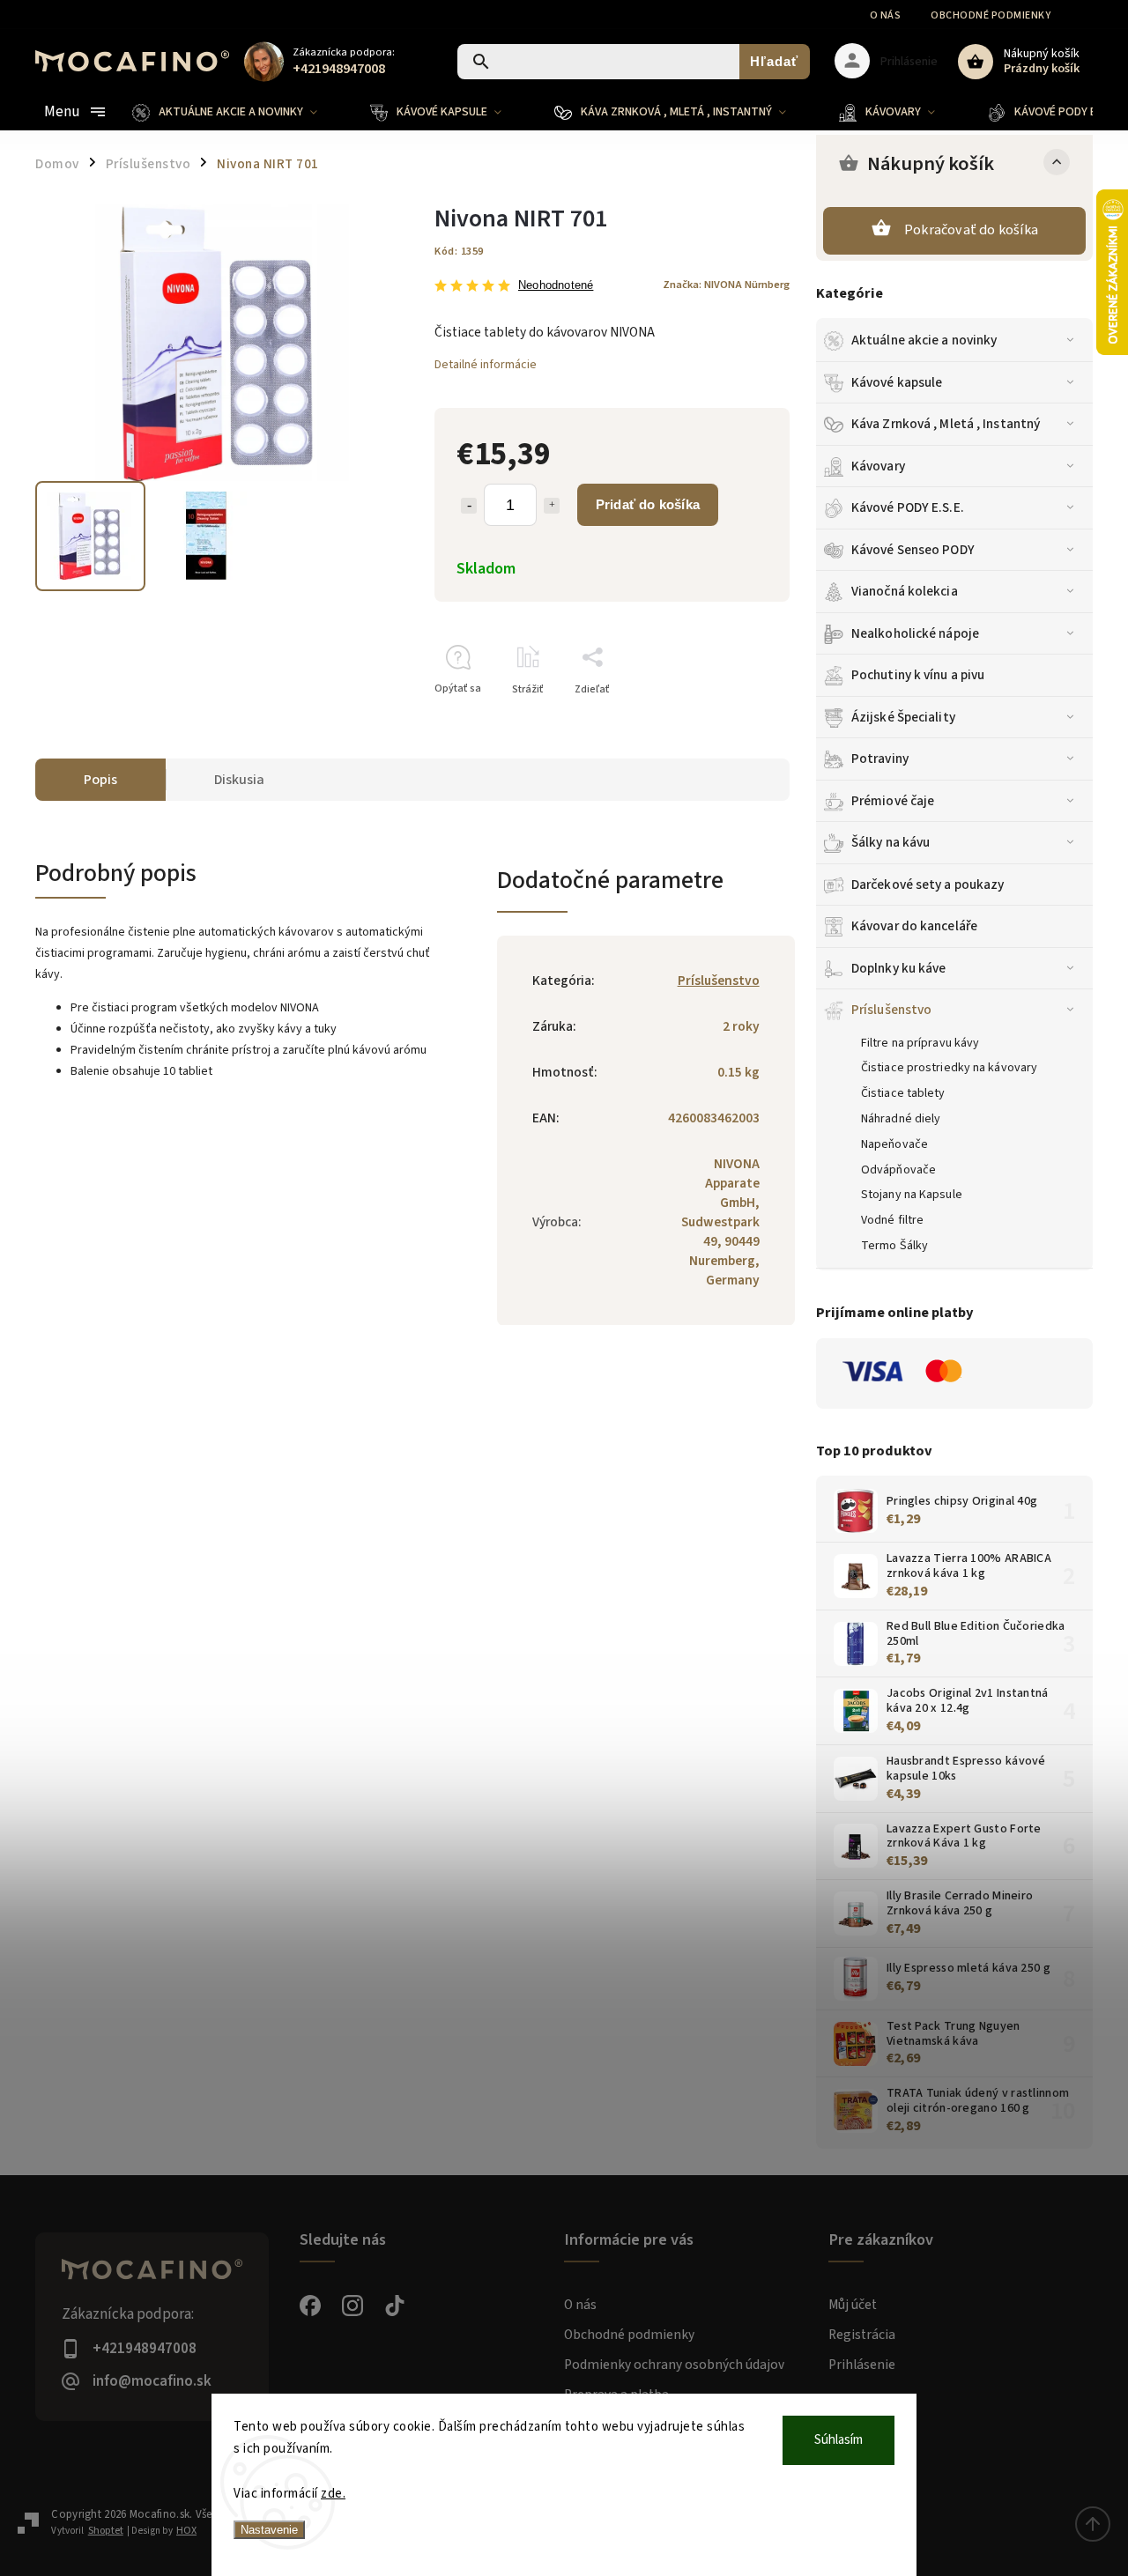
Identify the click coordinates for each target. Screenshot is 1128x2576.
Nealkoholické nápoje (915, 633)
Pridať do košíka (648, 504)
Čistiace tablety (903, 1093)
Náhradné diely (901, 1119)
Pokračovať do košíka (971, 230)
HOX (186, 2531)
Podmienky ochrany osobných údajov (674, 2365)
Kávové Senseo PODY (913, 550)
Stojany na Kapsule (912, 1195)
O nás (886, 15)
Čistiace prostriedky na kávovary (949, 1068)
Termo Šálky (894, 1246)
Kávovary (878, 466)
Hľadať (774, 61)
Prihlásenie (862, 2365)
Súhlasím (839, 2440)
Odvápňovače (898, 1170)
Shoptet (106, 2531)
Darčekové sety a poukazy (928, 885)
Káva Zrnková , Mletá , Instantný (946, 424)
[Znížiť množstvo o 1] (469, 506)
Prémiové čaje (893, 801)
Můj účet (853, 2305)
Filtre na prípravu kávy (920, 1043)
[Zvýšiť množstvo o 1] (552, 506)
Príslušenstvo (891, 1010)
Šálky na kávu (891, 842)
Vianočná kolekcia (905, 591)
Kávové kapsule (897, 382)
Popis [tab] (100, 780)
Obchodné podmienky (991, 15)
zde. (333, 2494)
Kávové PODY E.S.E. (908, 507)
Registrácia (862, 2335)
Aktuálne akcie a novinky (924, 340)
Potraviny (880, 759)
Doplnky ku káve (899, 968)
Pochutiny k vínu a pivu (918, 675)
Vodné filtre (892, 1220)
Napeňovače (894, 1144)
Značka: (726, 285)
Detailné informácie (486, 365)
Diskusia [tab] (239, 780)
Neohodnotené (556, 286)
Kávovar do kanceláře (914, 926)
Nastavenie (269, 2530)
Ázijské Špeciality (903, 717)
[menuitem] (238, 112)
